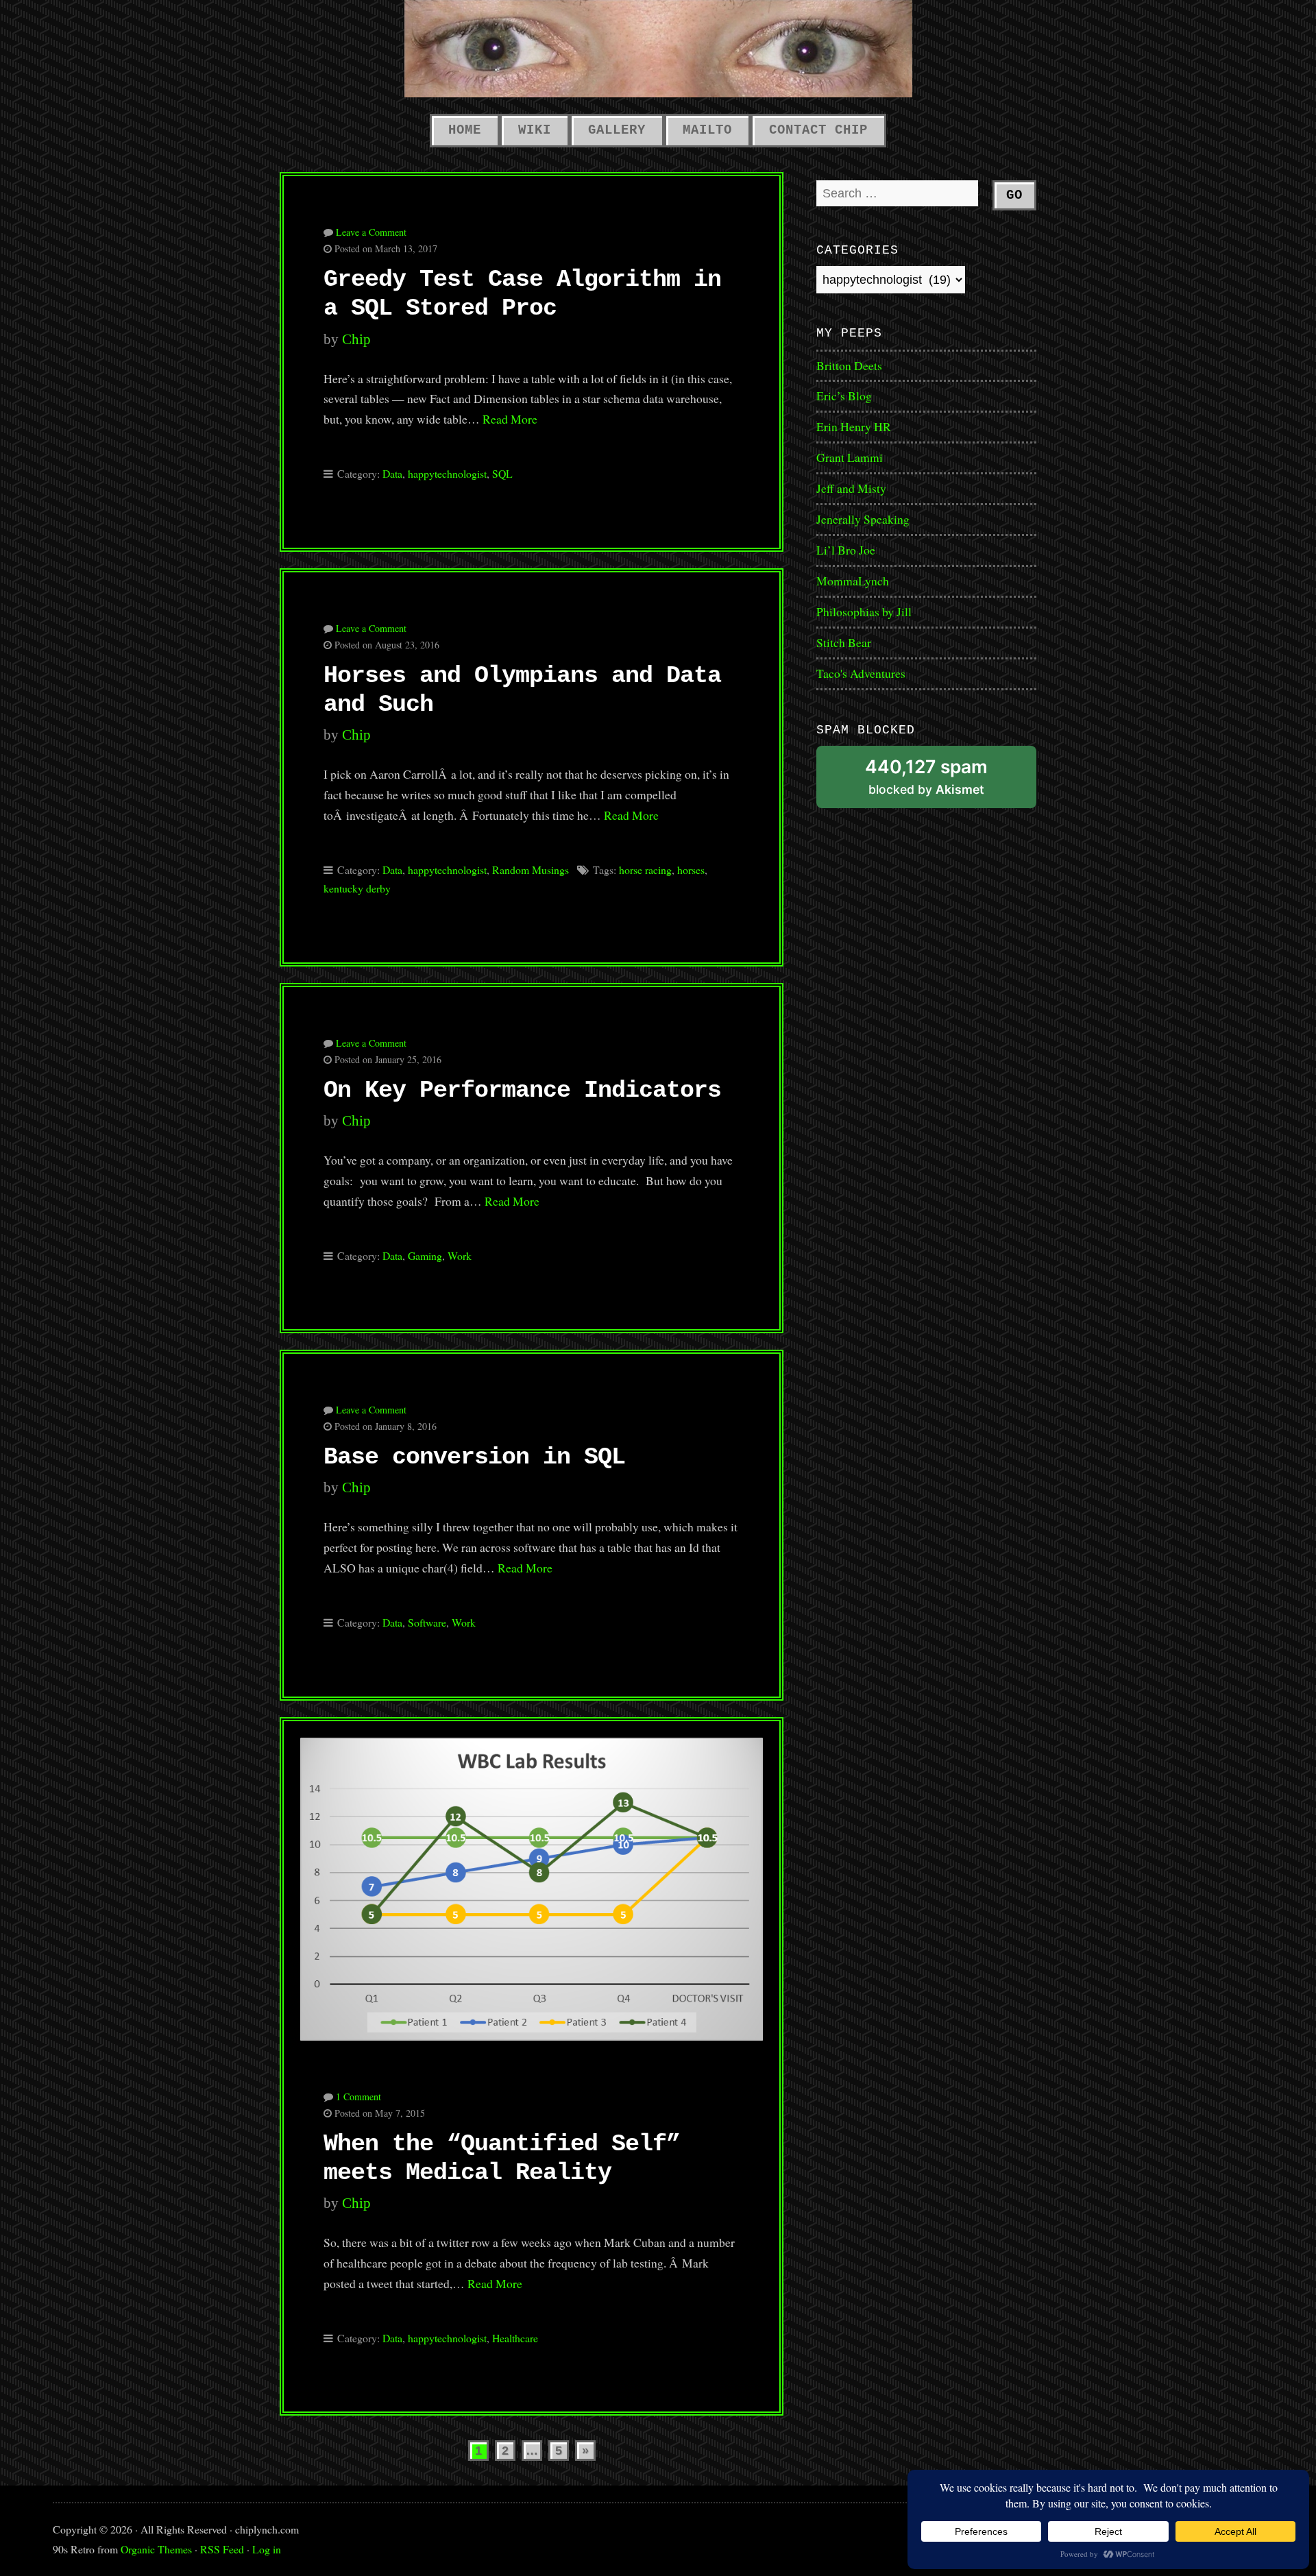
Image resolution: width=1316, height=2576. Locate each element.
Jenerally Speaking (863, 519)
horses (691, 870)
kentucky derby (357, 888)
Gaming (425, 1255)
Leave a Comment (371, 232)
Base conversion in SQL (474, 1457)
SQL (502, 473)
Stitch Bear (844, 642)
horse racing (645, 870)
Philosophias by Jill (864, 611)
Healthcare (515, 2338)
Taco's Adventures (861, 673)
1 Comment (358, 2097)
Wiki (535, 130)
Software (427, 1622)
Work (460, 1255)
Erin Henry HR (854, 426)
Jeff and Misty (851, 488)
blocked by (945, 782)
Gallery (617, 130)
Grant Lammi (850, 457)
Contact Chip (818, 130)
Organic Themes (156, 2549)
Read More (510, 419)
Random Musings (531, 870)
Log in (267, 2549)
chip (356, 339)
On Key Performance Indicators (522, 1091)
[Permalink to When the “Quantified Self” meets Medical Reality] (532, 1881)
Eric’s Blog (844, 396)
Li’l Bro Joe (846, 550)
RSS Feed (222, 2549)
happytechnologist (447, 473)
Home (465, 130)
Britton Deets (849, 365)
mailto (707, 130)
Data (392, 473)
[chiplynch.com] (658, 49)
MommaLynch (853, 581)
